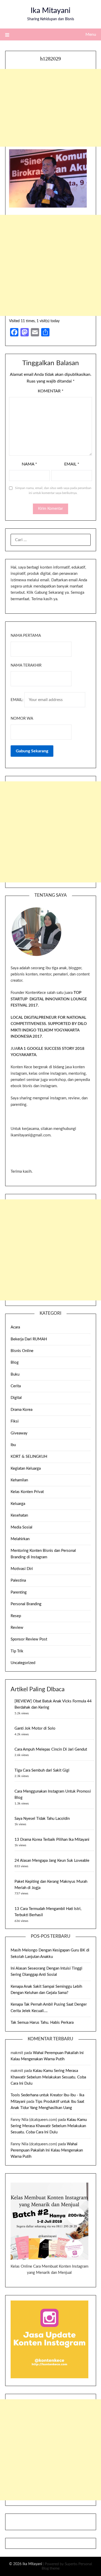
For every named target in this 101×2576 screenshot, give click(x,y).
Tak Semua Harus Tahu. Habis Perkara (42, 2023)
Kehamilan (19, 1480)
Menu (91, 34)
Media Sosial (21, 1527)
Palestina (18, 1580)
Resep (16, 1616)
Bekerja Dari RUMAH (29, 1339)
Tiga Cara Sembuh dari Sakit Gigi (42, 1770)
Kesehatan (19, 1515)
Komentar (51, 391)
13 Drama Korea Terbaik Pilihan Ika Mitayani (52, 1840)
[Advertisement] (51, 108)
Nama (29, 464)
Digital (16, 1398)
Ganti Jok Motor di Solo (35, 1728)
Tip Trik (17, 1651)
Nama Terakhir (26, 665)
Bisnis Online (22, 1351)
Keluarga (18, 1504)
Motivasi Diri (22, 1569)
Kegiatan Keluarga (26, 1469)
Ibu (13, 1445)
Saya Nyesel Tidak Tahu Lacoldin (42, 1819)
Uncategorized (23, 1663)
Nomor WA (22, 719)
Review (17, 1628)
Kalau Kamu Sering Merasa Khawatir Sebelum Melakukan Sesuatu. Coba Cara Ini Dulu (48, 2077)
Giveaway (19, 1433)
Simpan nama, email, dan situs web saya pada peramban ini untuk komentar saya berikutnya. (53, 491)
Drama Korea (21, 1410)
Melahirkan (20, 1539)
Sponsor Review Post (29, 1639)
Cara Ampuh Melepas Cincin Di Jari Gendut (51, 1749)
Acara (15, 1327)
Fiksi (15, 1421)
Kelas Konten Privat (27, 1492)
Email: (17, 700)
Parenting (19, 1592)
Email (72, 464)
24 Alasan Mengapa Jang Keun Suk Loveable (52, 1861)
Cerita (16, 1386)
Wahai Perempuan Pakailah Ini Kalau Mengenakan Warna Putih (47, 2150)
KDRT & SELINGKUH (29, 1457)
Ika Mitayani (51, 11)
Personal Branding (26, 1604)
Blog (15, 1363)
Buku (15, 1374)
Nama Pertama (26, 636)
